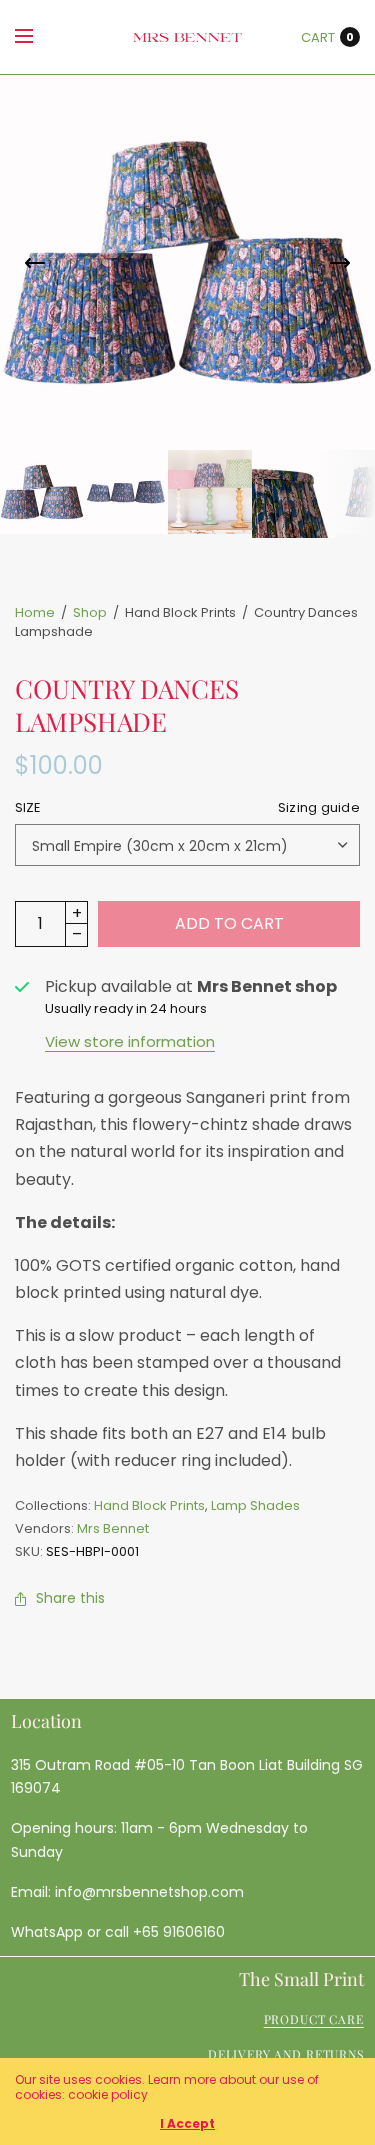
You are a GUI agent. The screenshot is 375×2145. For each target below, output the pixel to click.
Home (35, 612)
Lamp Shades (255, 1505)
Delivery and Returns (286, 2054)
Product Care (314, 2019)
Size (187, 807)
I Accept (187, 2124)
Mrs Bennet (113, 1528)
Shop (90, 612)
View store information (130, 1041)
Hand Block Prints (149, 1505)
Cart (318, 37)
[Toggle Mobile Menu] (37, 37)
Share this (70, 1598)
